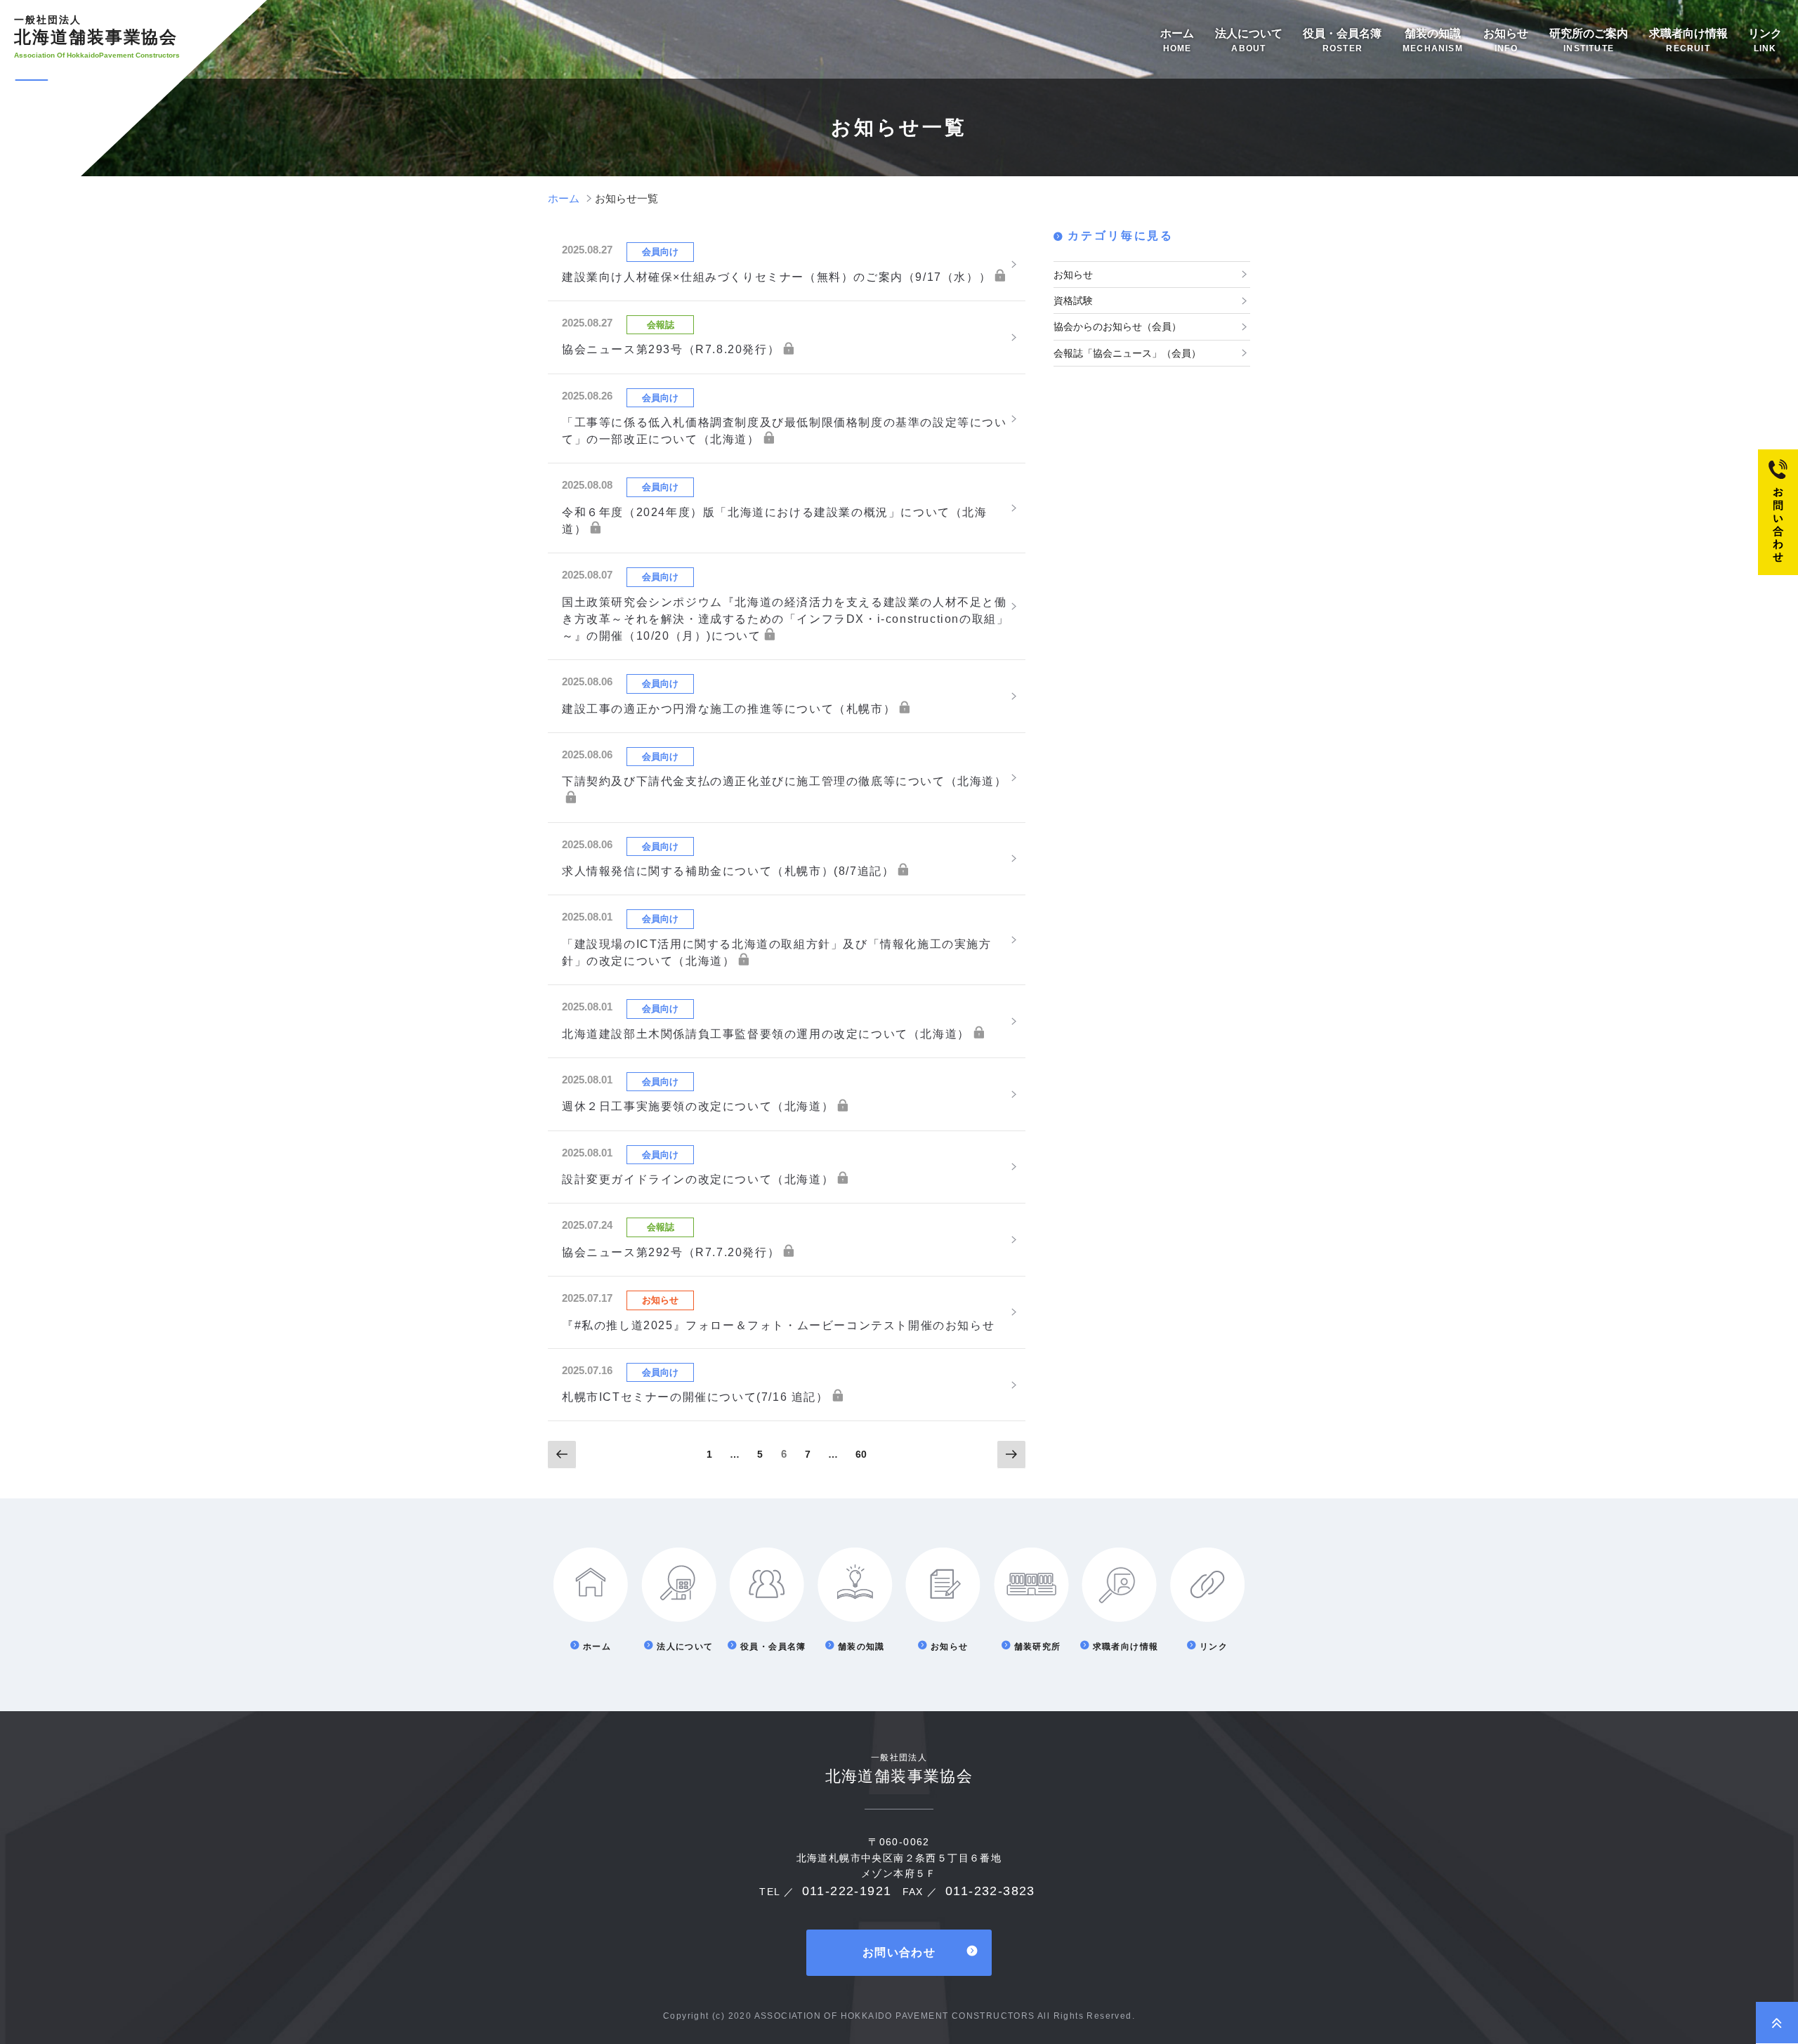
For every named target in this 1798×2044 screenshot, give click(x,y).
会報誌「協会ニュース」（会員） (1127, 353)
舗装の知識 (1433, 40)
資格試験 (1073, 301)
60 (861, 1458)
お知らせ (1506, 40)
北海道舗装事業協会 (96, 30)
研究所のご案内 (1589, 40)
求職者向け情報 (1688, 40)
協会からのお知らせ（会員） (1117, 327)
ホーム (1177, 40)
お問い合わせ (899, 1952)
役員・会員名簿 (1342, 40)
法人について (1249, 40)
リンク (1765, 40)
